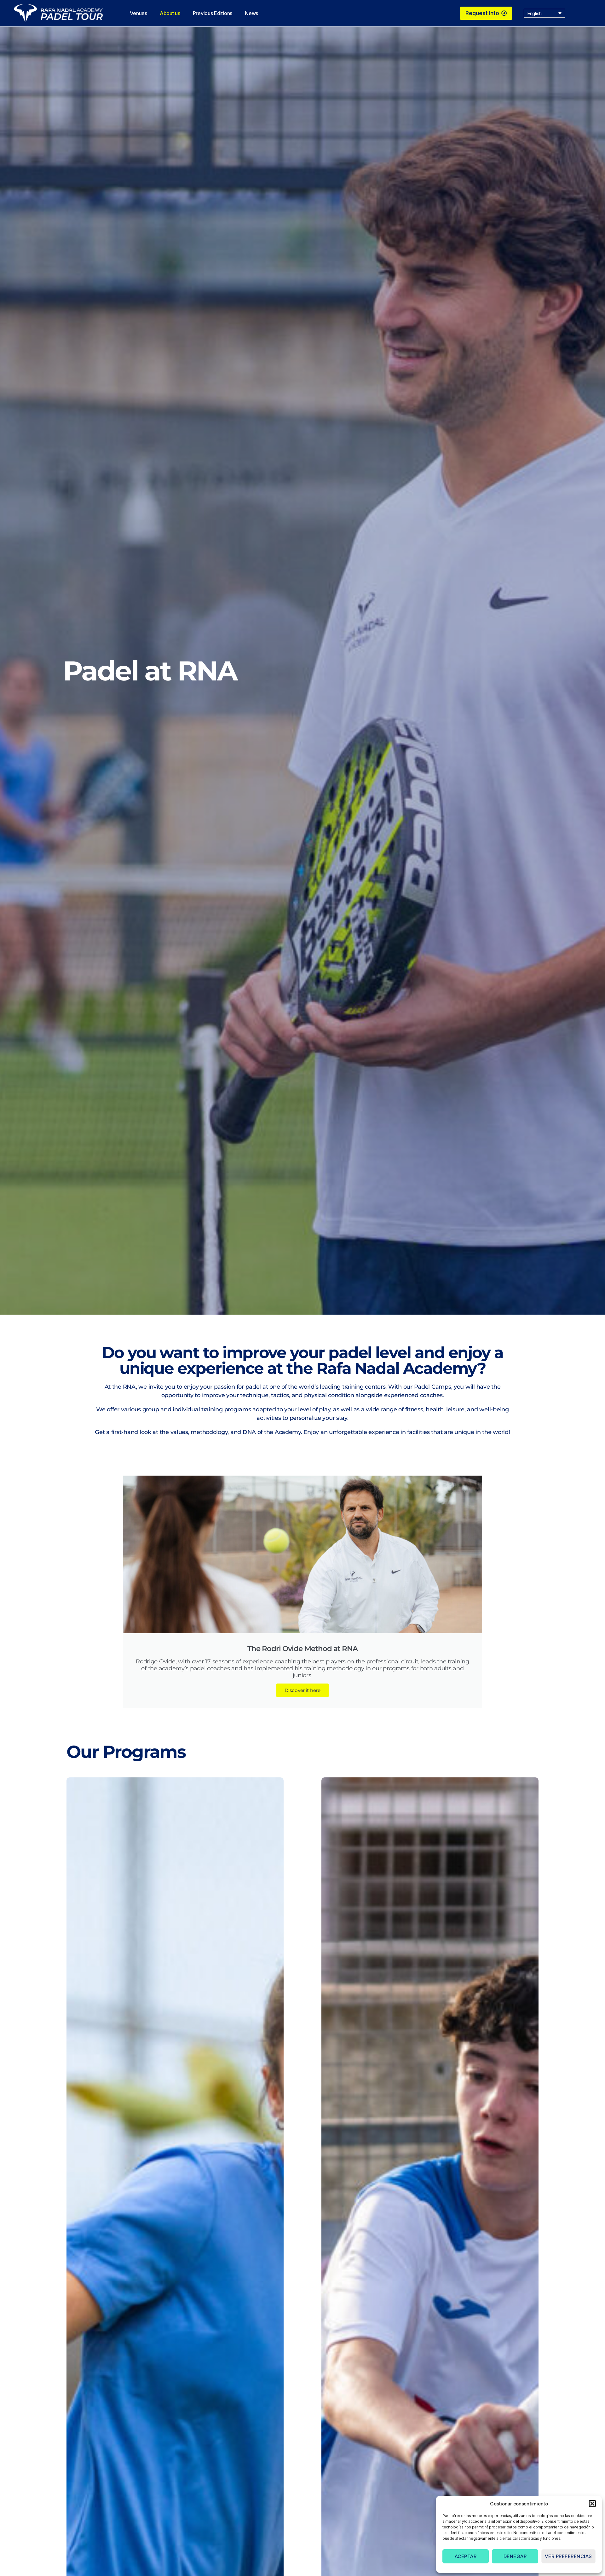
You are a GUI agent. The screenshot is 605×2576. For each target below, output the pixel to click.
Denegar (515, 2556)
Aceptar (466, 2556)
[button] (592, 2504)
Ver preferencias (568, 2556)
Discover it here (302, 1690)
